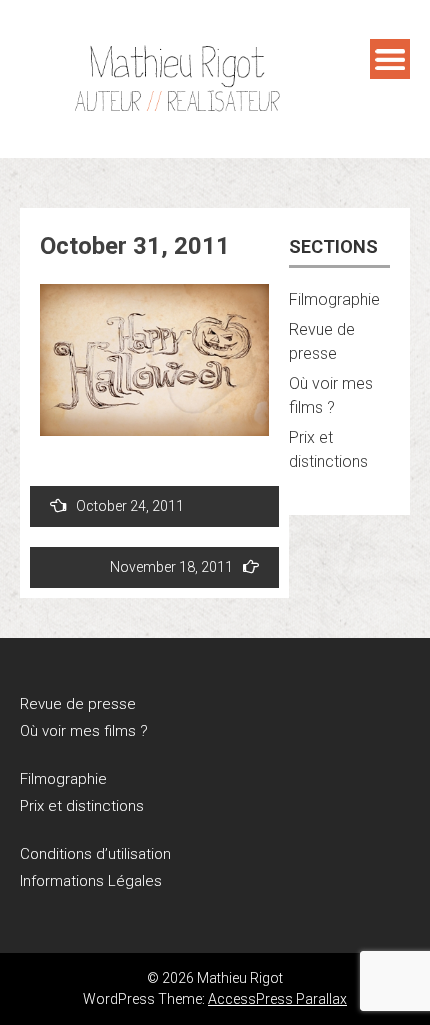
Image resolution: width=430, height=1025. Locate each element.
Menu (390, 59)
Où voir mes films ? (84, 731)
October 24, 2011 (130, 506)
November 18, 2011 (171, 567)
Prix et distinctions (82, 806)
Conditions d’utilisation (95, 854)
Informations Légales (91, 881)
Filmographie (334, 299)
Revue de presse (78, 704)
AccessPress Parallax (277, 999)
